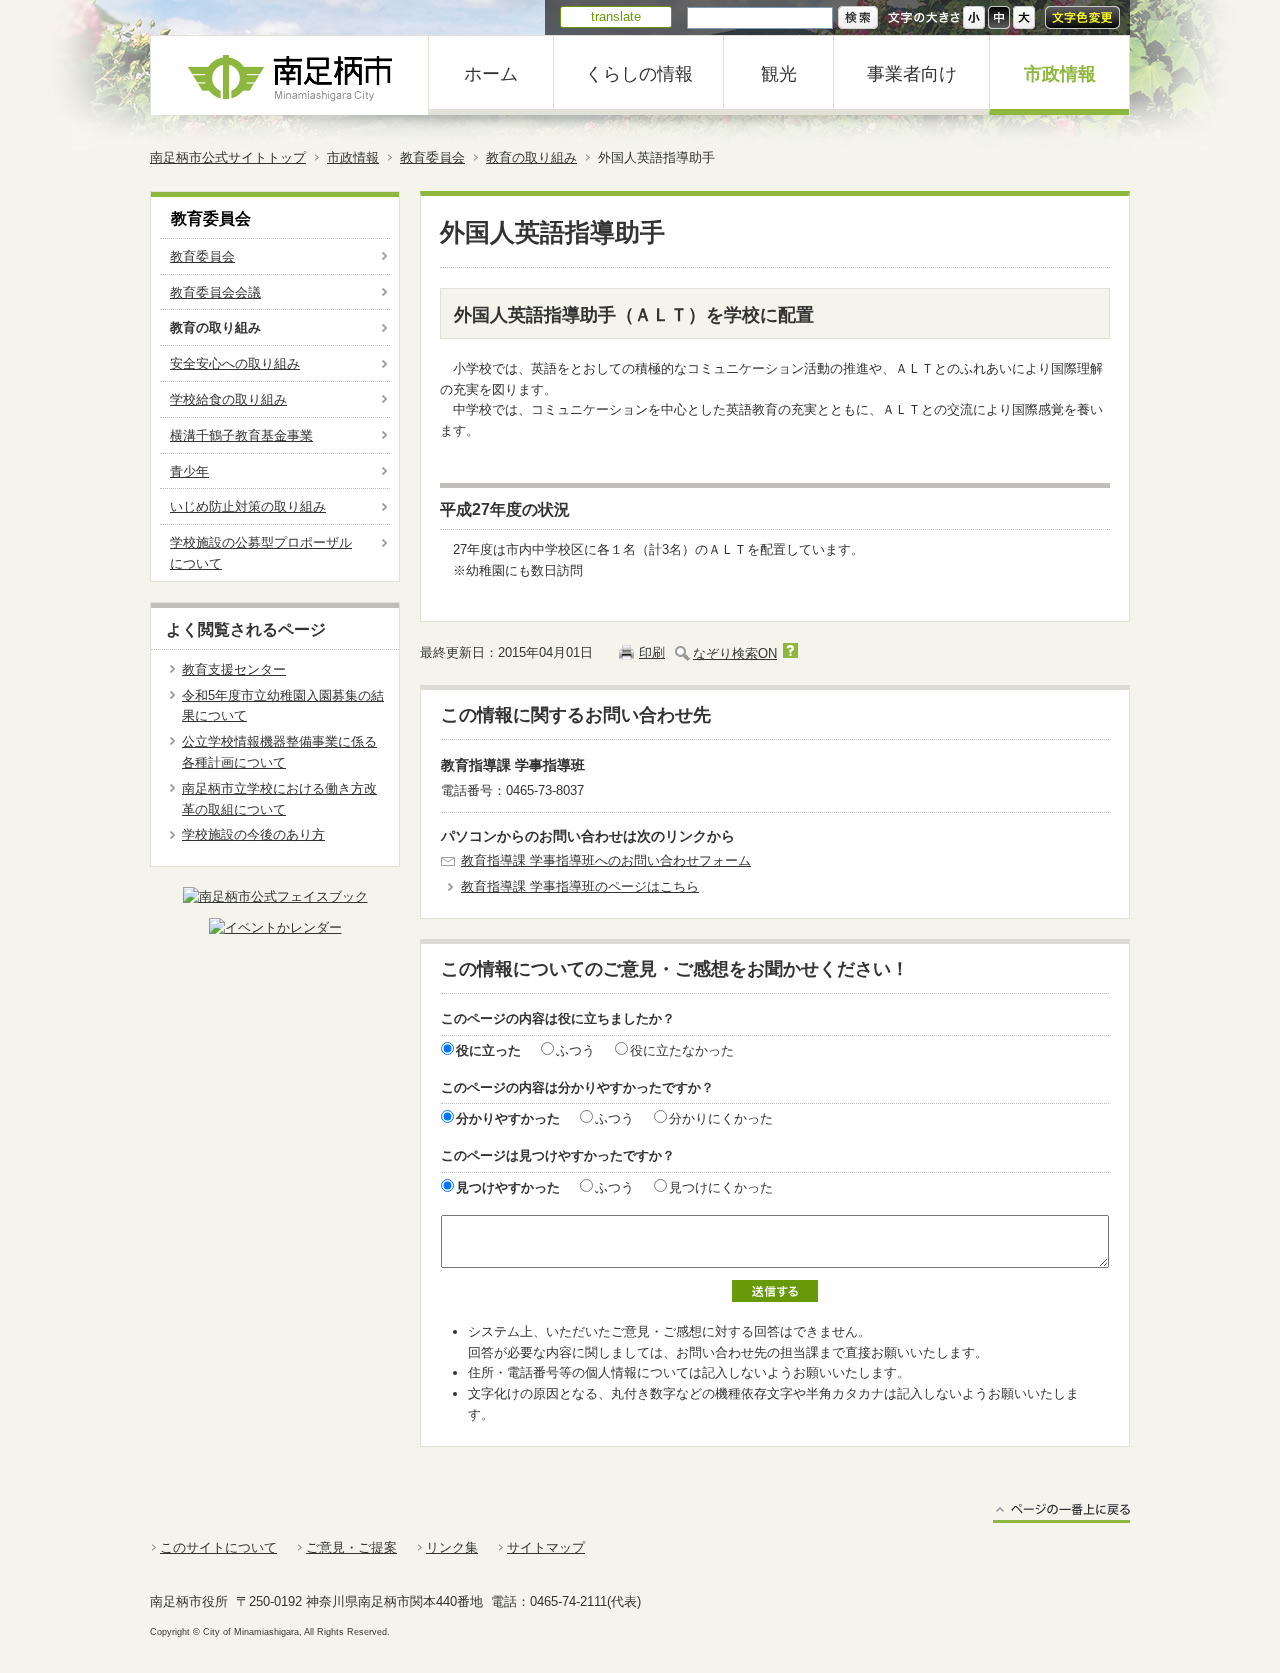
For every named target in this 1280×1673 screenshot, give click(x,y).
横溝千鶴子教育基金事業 (241, 435)
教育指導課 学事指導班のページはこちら (580, 886)
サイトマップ (546, 1547)
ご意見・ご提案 (351, 1547)
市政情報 (1060, 74)
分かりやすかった (508, 1118)
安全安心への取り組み (235, 363)
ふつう (575, 1050)
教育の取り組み (531, 157)
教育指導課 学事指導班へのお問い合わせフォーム (606, 860)
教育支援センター (234, 669)
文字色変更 (1082, 17)
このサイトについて (218, 1547)
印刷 (652, 652)
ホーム (491, 74)
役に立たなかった (682, 1050)
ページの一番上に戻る (1061, 1512)
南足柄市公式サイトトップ (228, 157)
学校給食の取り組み (228, 399)
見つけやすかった (508, 1187)
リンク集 (452, 1547)
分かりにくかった (721, 1118)
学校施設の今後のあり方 (253, 834)
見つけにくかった (721, 1187)
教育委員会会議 (215, 292)
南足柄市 (290, 75)
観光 (779, 74)
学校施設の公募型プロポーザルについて (261, 553)
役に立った (488, 1050)
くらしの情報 (639, 74)
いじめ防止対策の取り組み (248, 506)
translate (616, 16)
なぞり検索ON (735, 653)
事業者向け (912, 74)
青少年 (189, 471)
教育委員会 (432, 157)
